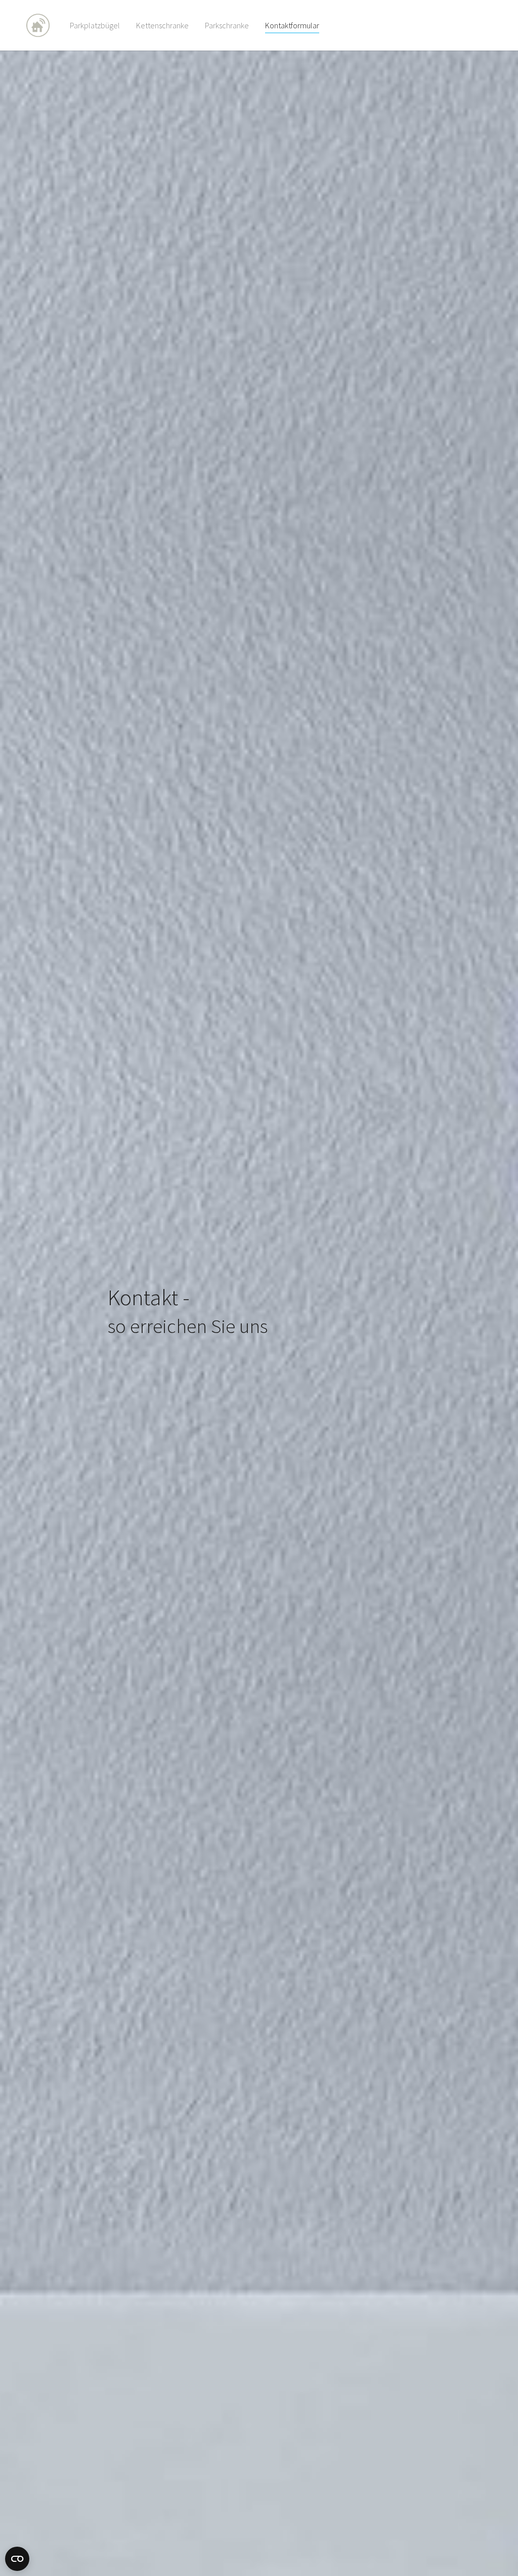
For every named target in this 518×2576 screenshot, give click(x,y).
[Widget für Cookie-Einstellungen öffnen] (17, 2559)
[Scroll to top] (496, 2554)
